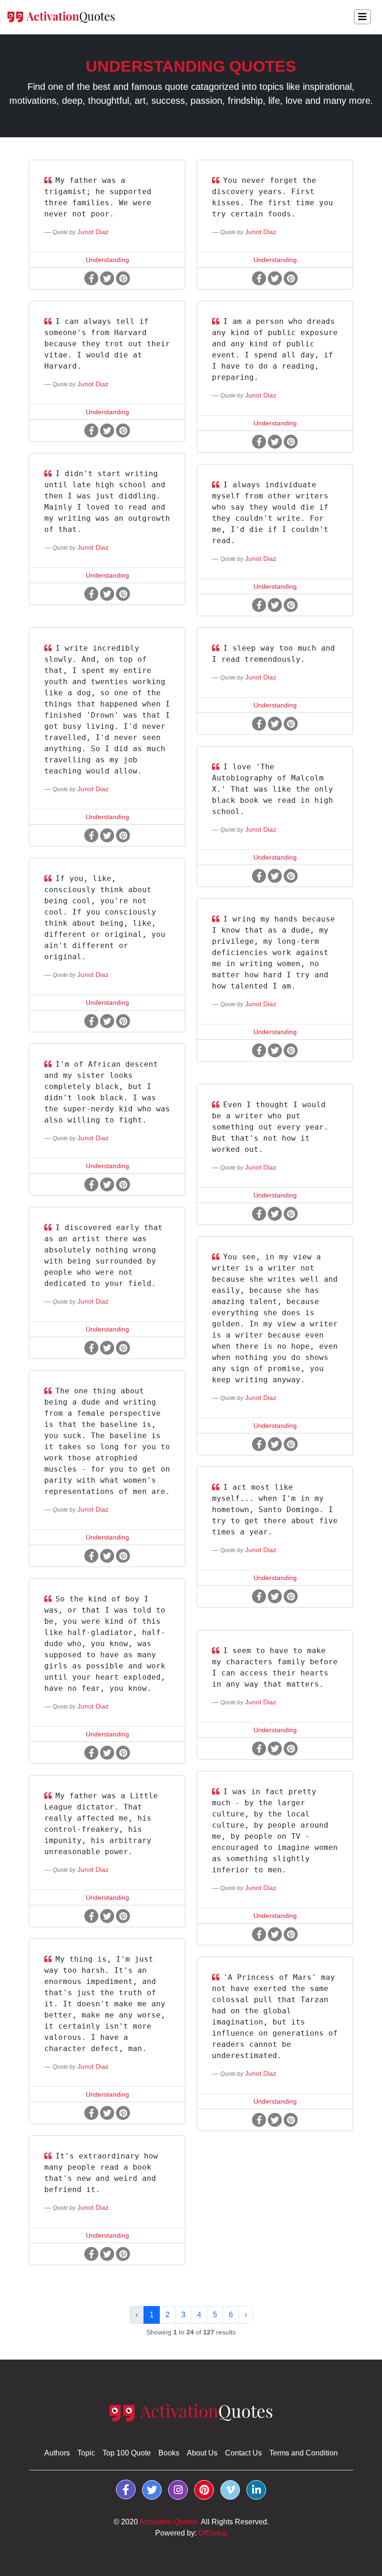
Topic (86, 2453)
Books (169, 2453)
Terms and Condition (304, 2453)
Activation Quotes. (169, 2522)
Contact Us (243, 2453)
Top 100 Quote (127, 2453)
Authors (57, 2453)
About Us (202, 2453)
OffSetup (213, 2533)
